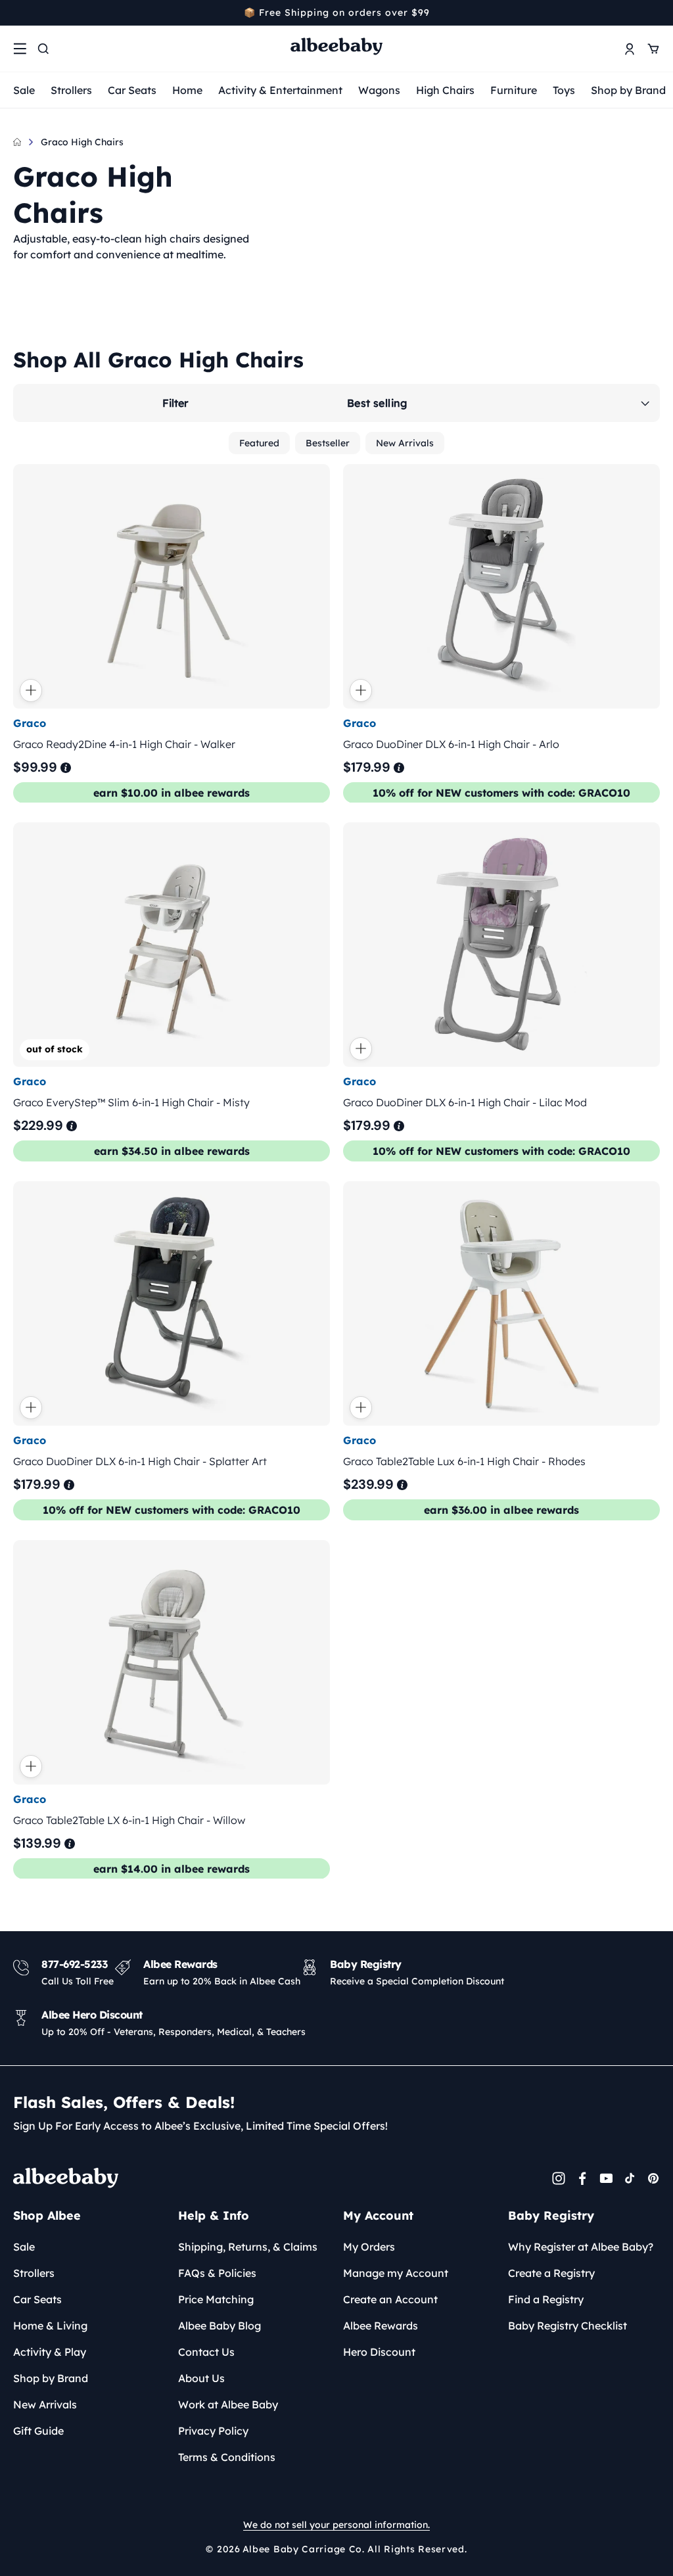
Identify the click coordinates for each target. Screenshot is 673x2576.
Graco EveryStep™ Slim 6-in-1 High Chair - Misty (131, 1102)
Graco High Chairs (82, 142)
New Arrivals (405, 443)
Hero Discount (379, 2352)
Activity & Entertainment (280, 90)
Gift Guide (38, 2431)
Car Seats (132, 90)
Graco (30, 722)
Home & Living (50, 2326)
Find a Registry (546, 2299)
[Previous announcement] (18, 12)
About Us (201, 2378)
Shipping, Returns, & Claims (248, 2247)
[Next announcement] (655, 12)
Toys (564, 90)
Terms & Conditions (227, 2457)
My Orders (369, 2247)
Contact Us (206, 2352)
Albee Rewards (381, 2326)
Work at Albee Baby (228, 2404)
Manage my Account (396, 2273)
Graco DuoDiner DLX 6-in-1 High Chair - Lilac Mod (465, 1102)
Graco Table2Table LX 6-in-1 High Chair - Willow (129, 1819)
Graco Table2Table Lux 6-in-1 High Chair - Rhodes (464, 1461)
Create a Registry (551, 2273)
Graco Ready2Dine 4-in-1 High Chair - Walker (124, 743)
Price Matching (216, 2299)
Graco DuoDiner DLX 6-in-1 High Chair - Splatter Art (140, 1461)
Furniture (514, 90)
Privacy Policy (213, 2431)
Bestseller (328, 443)
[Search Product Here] (43, 49)
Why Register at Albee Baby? (581, 2247)
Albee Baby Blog (220, 2326)
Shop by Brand (628, 90)
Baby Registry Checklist (568, 2326)
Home (187, 90)
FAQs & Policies (217, 2273)
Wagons (379, 90)
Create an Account (390, 2299)
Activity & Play (50, 2352)
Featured (259, 443)
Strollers (71, 90)
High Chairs (445, 90)
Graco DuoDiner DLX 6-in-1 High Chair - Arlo (451, 743)
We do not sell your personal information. (336, 2525)
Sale (24, 90)
